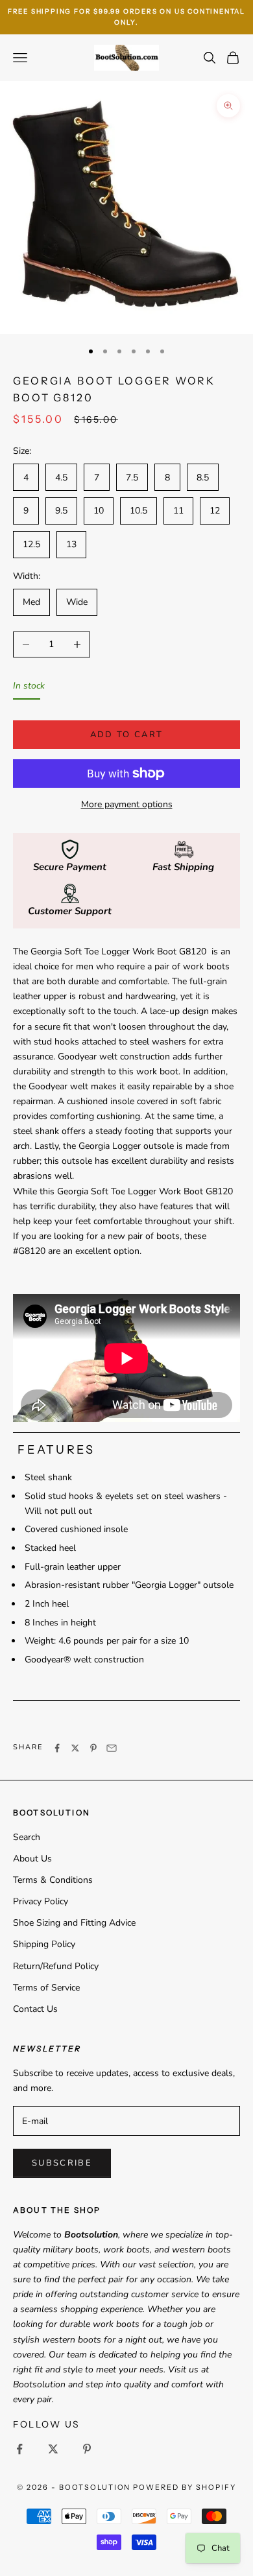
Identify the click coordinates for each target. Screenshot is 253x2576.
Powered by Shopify (185, 2487)
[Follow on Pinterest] (87, 2449)
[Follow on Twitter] (53, 2449)
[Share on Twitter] (75, 1748)
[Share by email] (112, 1748)
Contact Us (35, 2009)
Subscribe (62, 2163)
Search (27, 1837)
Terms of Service (46, 1988)
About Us (32, 1859)
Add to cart (127, 735)
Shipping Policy (44, 1944)
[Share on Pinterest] (93, 1748)
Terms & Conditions (53, 1880)
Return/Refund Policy (56, 1966)
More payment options (127, 804)
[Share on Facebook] (57, 1748)
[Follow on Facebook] (19, 2449)
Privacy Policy (41, 1901)
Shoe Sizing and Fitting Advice (74, 1923)
